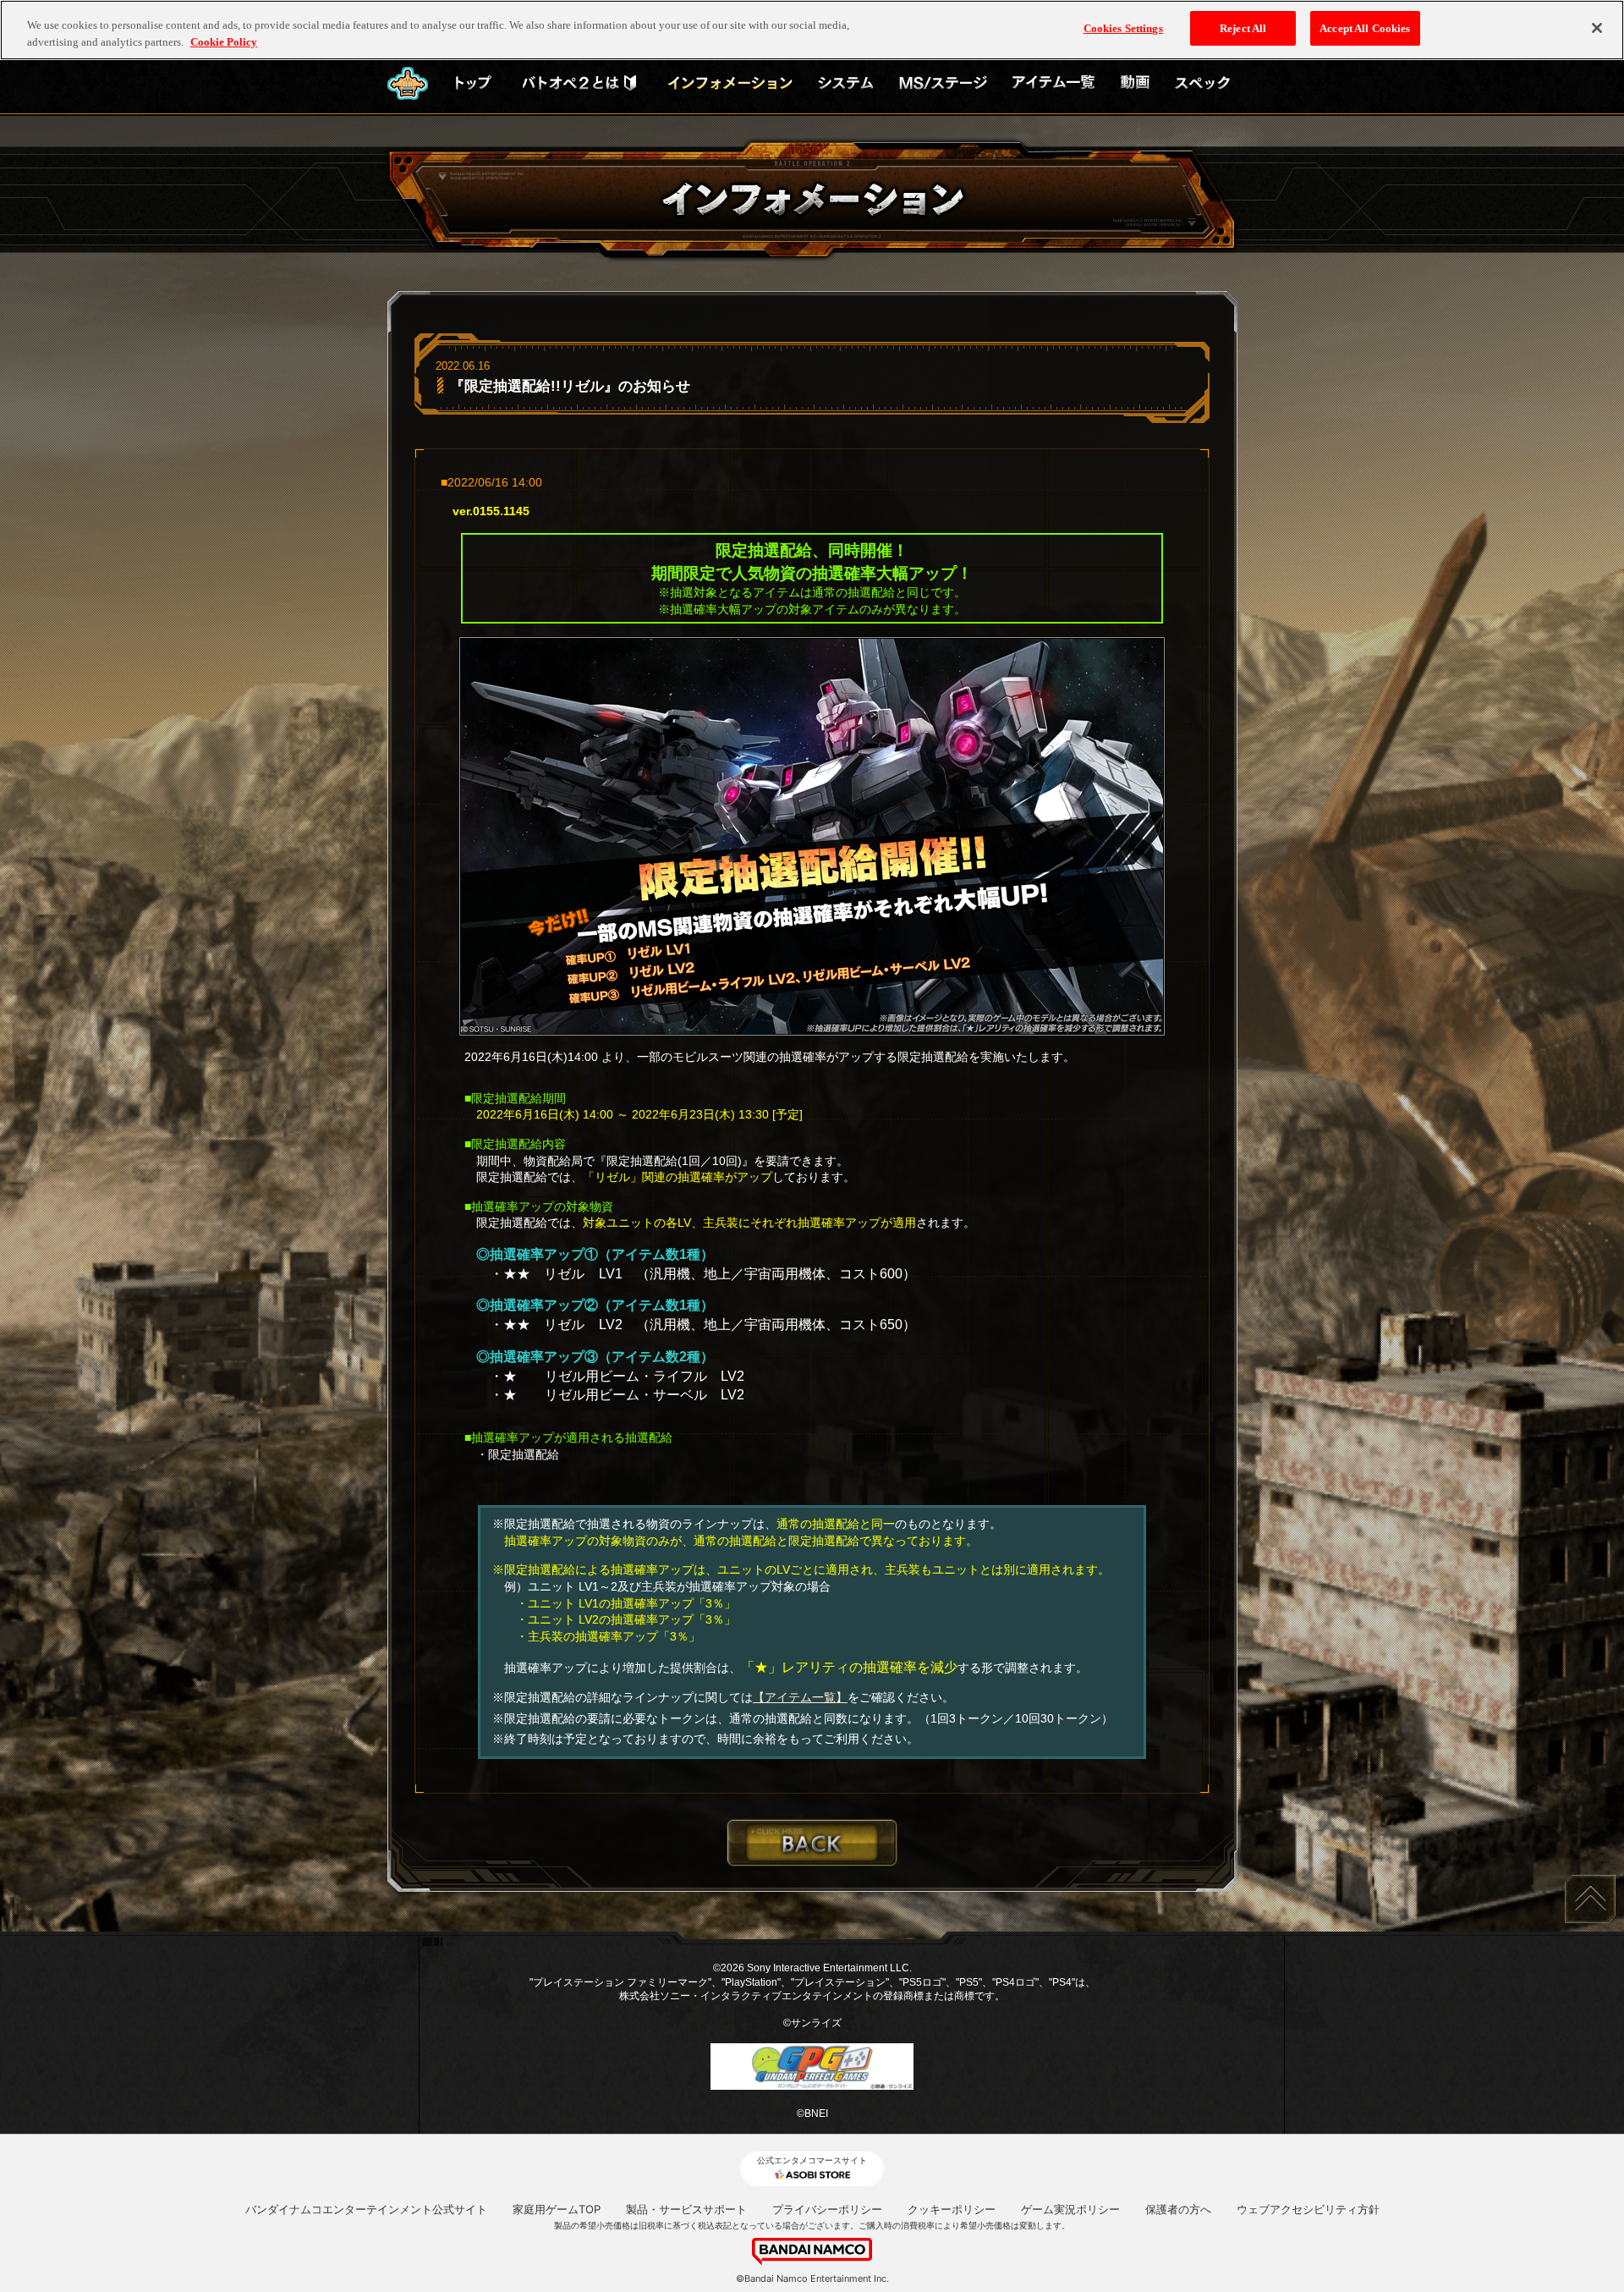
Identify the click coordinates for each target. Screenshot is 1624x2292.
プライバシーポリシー (827, 2209)
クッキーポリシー (952, 2209)
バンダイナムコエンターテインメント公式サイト (366, 2209)
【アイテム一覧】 (800, 1697)
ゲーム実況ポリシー (1070, 2209)
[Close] (1597, 28)
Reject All (1243, 28)
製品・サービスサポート (686, 2209)
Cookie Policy (224, 42)
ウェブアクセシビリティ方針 (1308, 2209)
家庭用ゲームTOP (557, 2209)
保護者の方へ (1178, 2209)
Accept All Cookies (1365, 28)
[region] (812, 30)
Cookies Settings (1123, 28)
